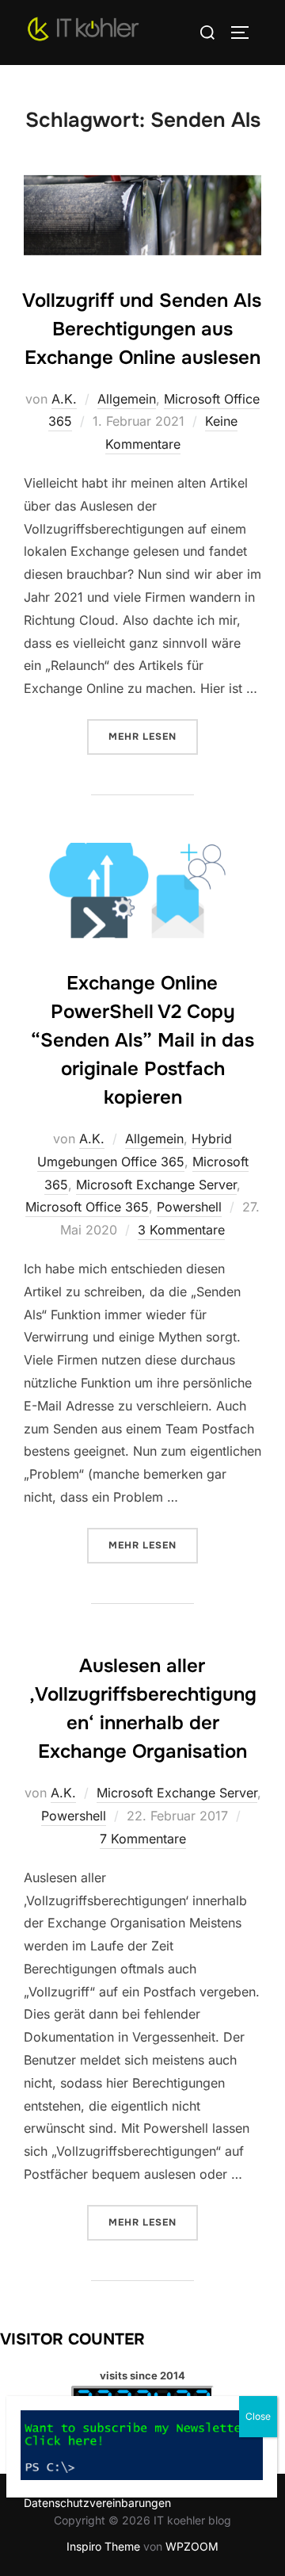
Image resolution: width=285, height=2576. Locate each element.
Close (258, 2416)
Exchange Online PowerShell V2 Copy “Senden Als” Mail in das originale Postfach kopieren (142, 1040)
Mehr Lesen (153, 736)
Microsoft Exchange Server (156, 1185)
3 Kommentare (181, 1230)
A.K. (64, 399)
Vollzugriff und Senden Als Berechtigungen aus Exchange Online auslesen (142, 329)
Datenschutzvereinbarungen (97, 2503)
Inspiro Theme (103, 2546)
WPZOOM (192, 2546)
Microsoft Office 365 (87, 1207)
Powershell (189, 1207)
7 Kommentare (143, 1839)
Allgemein (127, 399)
